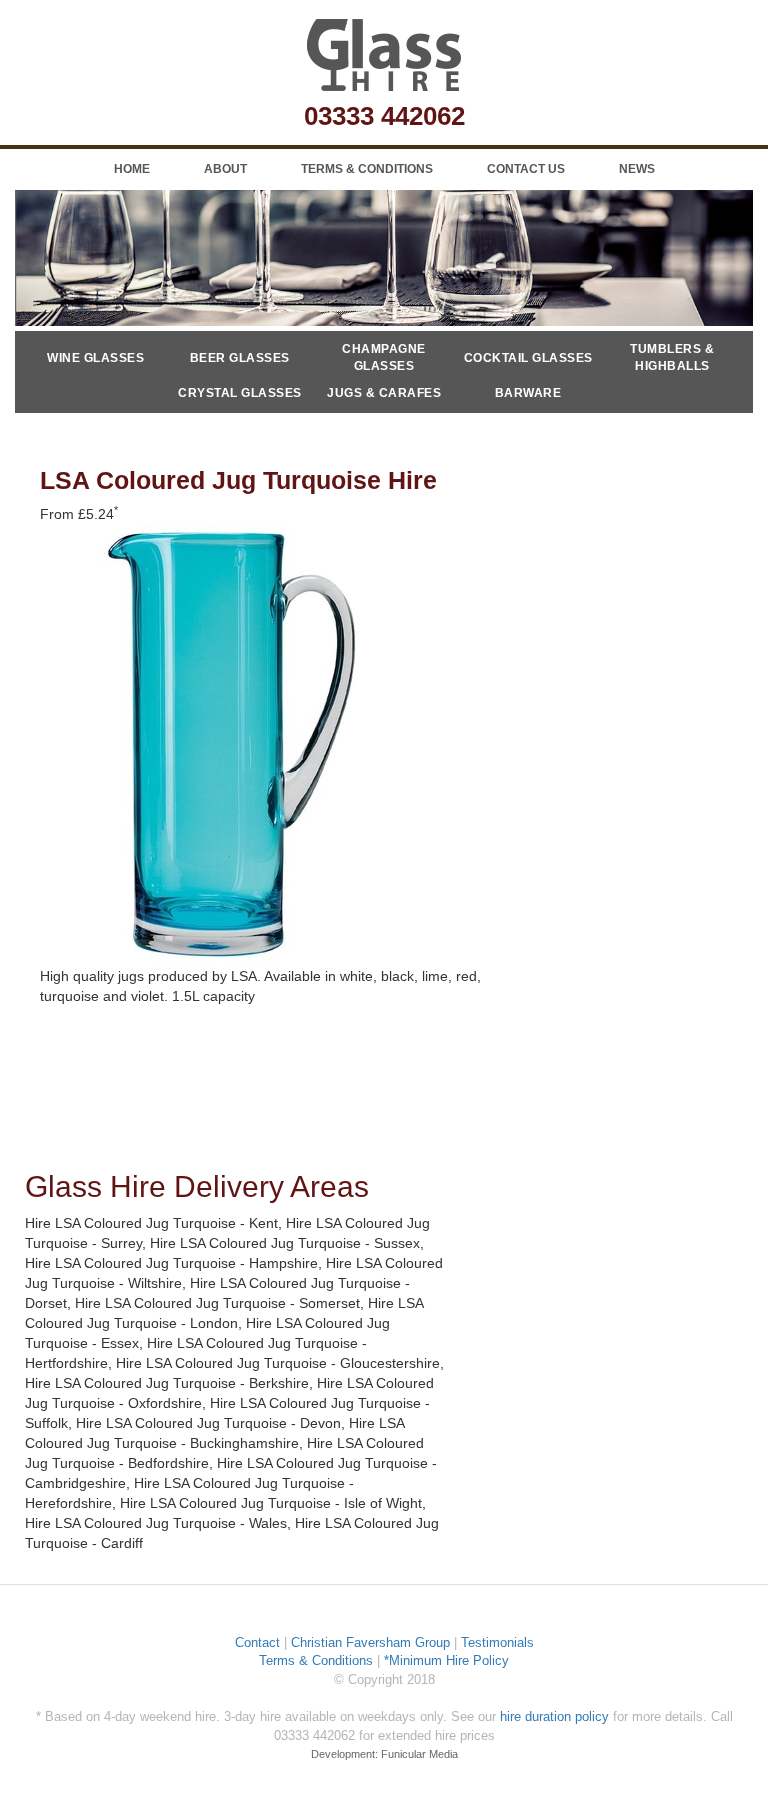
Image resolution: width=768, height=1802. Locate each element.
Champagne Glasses (384, 357)
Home (132, 169)
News (637, 169)
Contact (257, 1642)
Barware (528, 393)
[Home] (384, 55)
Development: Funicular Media (384, 1754)
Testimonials (497, 1642)
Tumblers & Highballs (672, 357)
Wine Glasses (95, 358)
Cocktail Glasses (528, 358)
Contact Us (526, 169)
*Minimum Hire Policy (446, 1660)
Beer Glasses (240, 358)
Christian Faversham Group (370, 1642)
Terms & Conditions (367, 169)
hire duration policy (554, 1716)
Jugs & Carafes (384, 393)
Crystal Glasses (240, 393)
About (225, 169)
